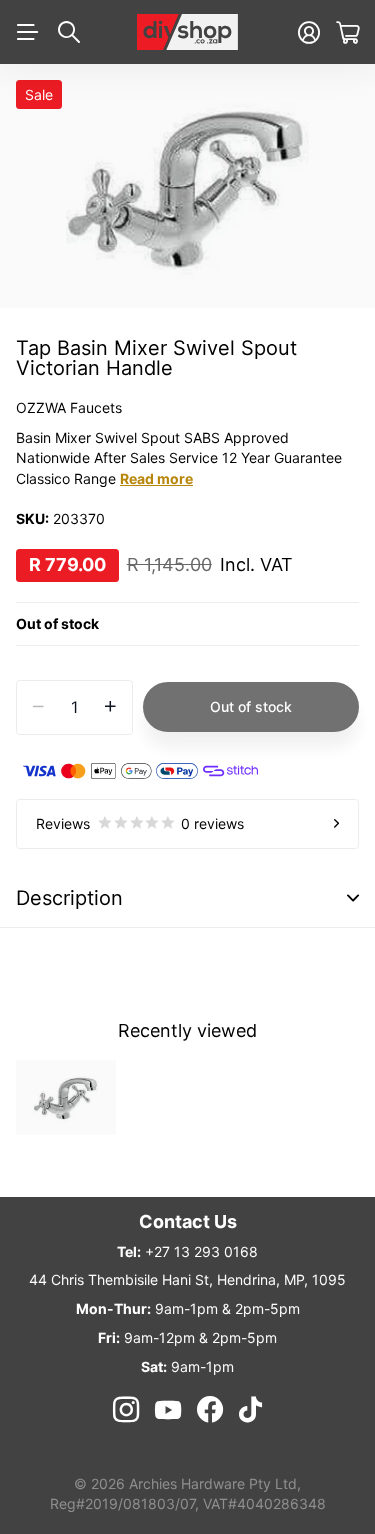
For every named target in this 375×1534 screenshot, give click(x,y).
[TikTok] (250, 1410)
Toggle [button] (353, 898)
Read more (156, 478)
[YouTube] (168, 1410)
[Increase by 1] (110, 707)
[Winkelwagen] (347, 32)
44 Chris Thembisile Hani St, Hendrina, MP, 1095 (187, 1279)
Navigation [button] (27, 32)
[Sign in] (309, 32)
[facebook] (210, 1410)
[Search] (69, 32)
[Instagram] (126, 1410)
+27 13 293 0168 (201, 1251)
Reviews (140, 823)
